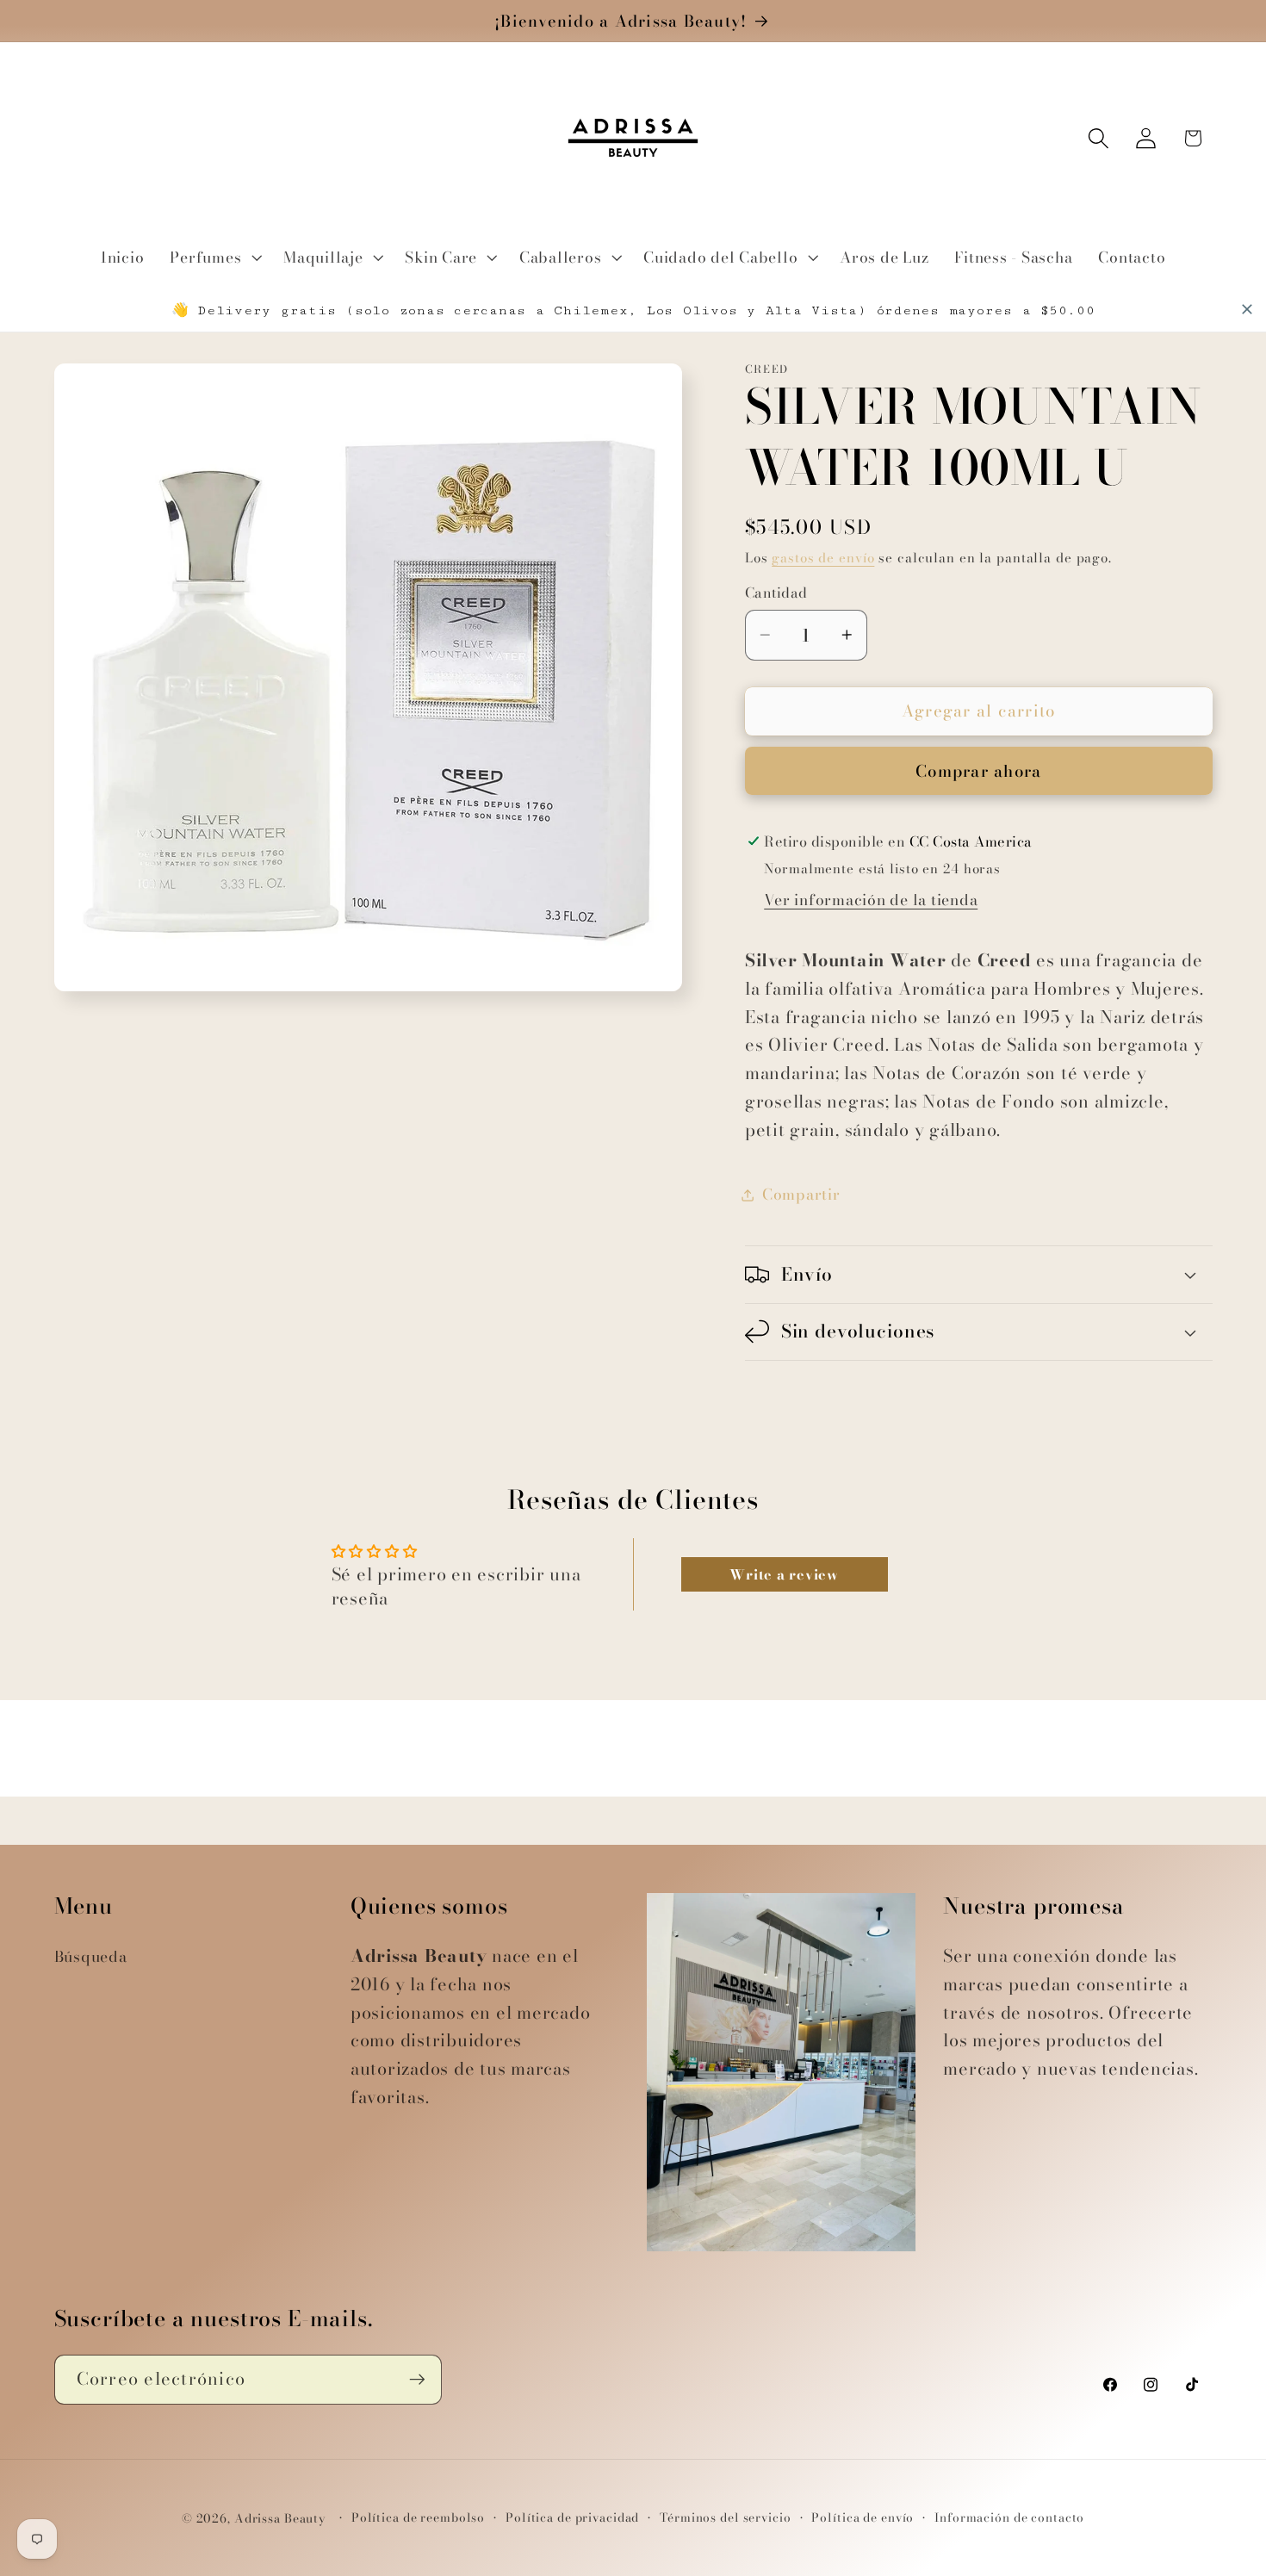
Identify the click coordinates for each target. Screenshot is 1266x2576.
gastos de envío (823, 558)
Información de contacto (1009, 2518)
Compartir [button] (801, 1194)
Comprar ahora (978, 771)
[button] (214, 258)
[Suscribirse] (417, 2380)
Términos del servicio (725, 2518)
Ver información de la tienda (871, 900)
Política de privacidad (572, 2518)
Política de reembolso (418, 2518)
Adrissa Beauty (280, 2519)
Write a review (784, 1574)
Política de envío (863, 2518)
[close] (1247, 309)
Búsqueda (91, 1956)
